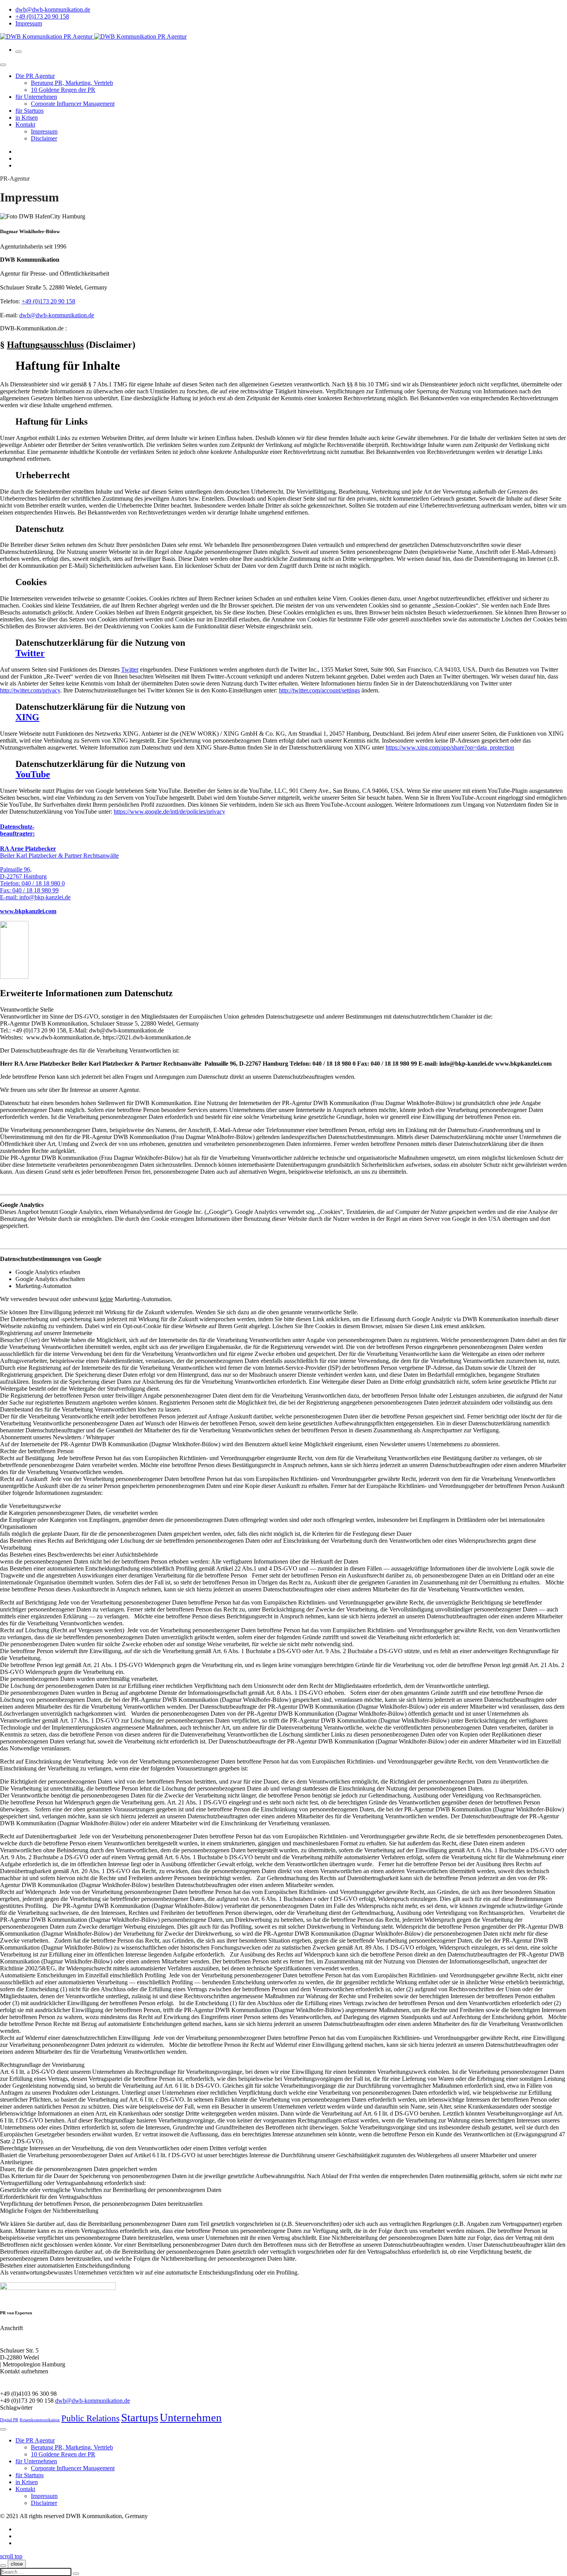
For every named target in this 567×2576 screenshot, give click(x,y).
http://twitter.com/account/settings (319, 690)
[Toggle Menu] (3, 65)
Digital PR (9, 2420)
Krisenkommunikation (40, 2420)
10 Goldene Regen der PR (63, 90)
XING (27, 717)
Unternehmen (191, 2417)
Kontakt (25, 124)
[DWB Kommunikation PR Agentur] (93, 36)
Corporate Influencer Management (73, 104)
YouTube (33, 774)
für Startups (30, 111)
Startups (140, 2417)
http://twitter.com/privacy (30, 690)
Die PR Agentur (35, 76)
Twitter (30, 653)
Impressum (29, 23)
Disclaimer (44, 138)
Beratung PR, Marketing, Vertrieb (72, 83)
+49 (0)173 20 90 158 (42, 16)
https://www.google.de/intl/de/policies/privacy (170, 812)
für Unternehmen (36, 97)
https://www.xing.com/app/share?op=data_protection (450, 747)
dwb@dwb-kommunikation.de (53, 9)
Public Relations (90, 2418)
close (17, 2564)
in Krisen (27, 118)
